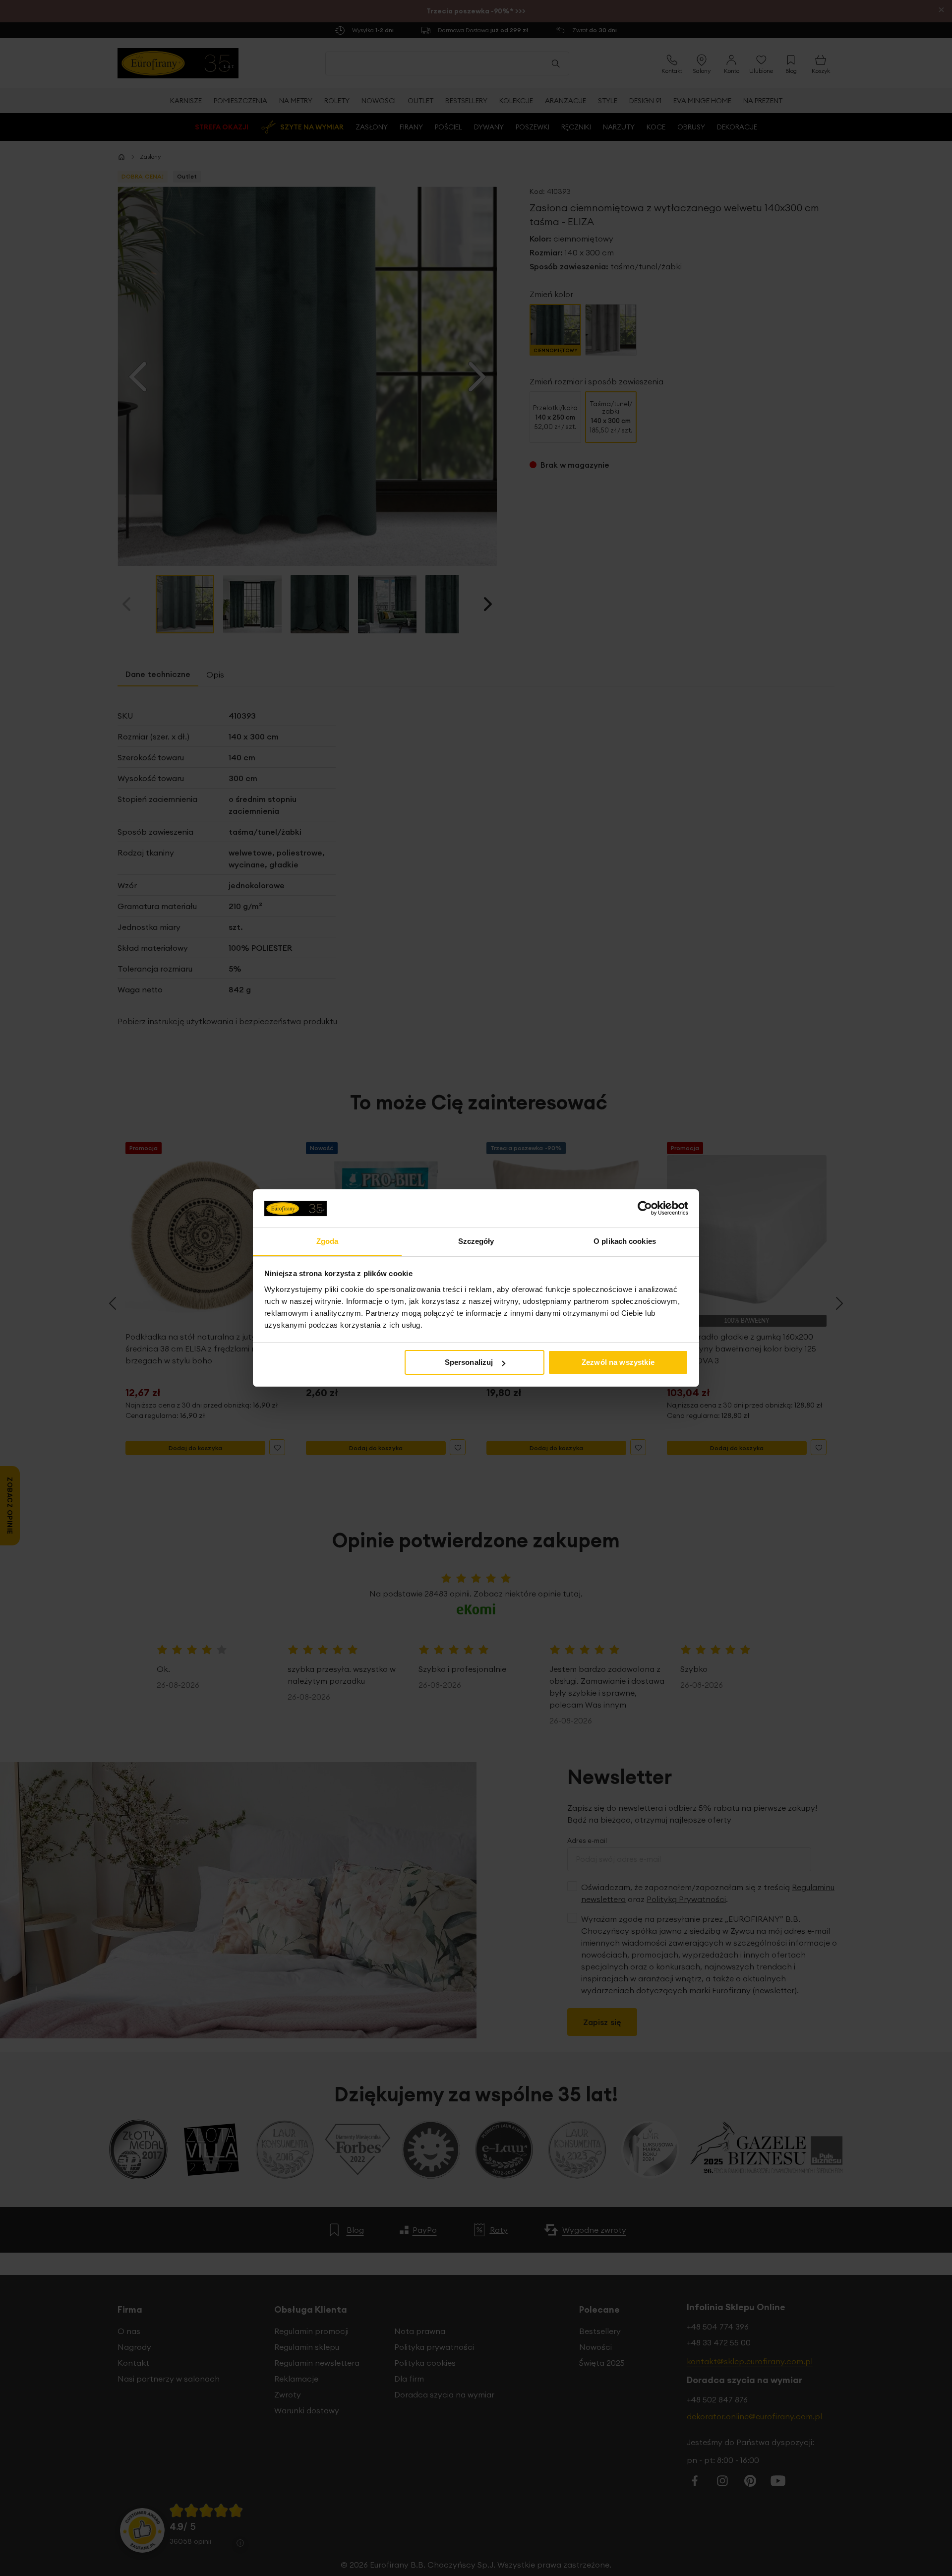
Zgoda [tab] (327, 1241)
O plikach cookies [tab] (625, 1241)
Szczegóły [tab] (476, 1241)
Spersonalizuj (469, 1362)
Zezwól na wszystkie (618, 1362)
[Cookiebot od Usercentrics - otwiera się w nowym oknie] (645, 1208)
